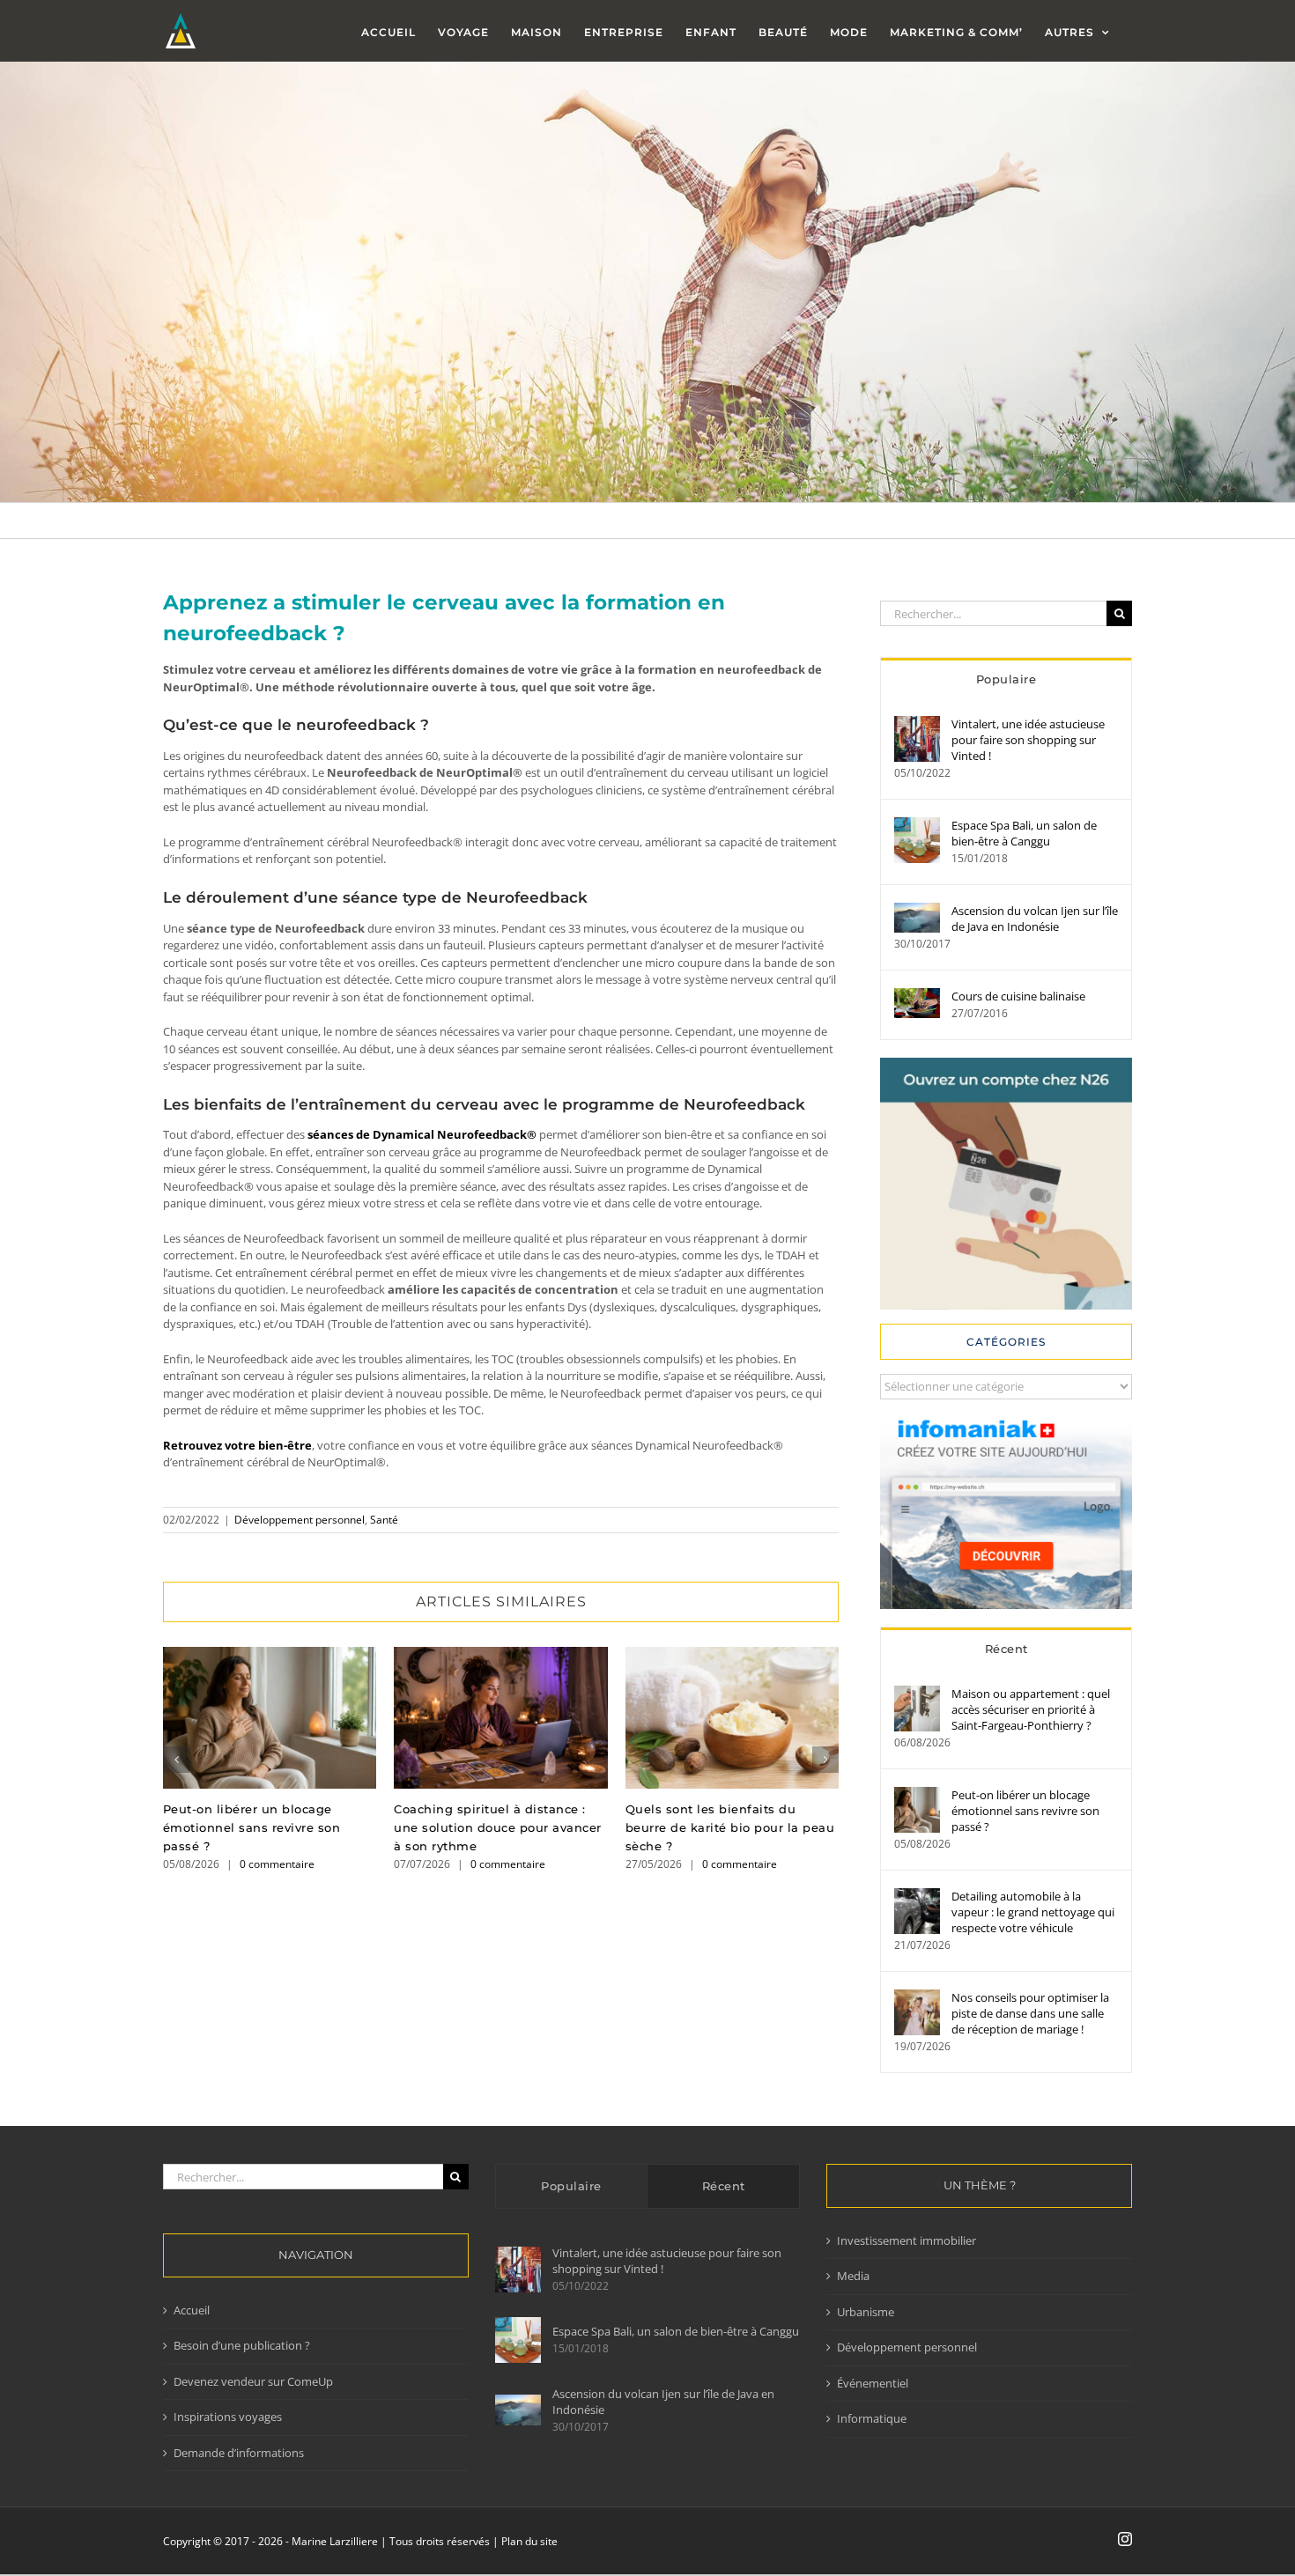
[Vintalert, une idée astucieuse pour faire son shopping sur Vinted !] (917, 724)
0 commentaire (277, 1864)
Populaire (1006, 679)
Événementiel (873, 2383)
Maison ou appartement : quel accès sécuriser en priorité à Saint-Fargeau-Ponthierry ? (1031, 1709)
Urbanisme (866, 2312)
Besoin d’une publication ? (242, 2345)
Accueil (192, 2310)
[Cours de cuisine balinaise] (917, 996)
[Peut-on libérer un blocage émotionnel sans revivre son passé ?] (917, 1795)
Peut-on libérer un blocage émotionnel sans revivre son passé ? (270, 1718)
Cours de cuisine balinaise (1018, 996)
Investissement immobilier (906, 2240)
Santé (384, 1520)
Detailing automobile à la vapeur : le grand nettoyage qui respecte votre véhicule (1033, 1912)
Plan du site (529, 2541)
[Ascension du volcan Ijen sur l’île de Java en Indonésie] (917, 911)
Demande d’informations (239, 2453)
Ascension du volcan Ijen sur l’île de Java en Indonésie (1035, 919)
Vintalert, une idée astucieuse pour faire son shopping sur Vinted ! (1028, 740)
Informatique (872, 2418)
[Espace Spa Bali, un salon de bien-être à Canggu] (917, 825)
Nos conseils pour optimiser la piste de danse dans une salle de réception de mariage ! (1030, 2013)
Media (853, 2276)
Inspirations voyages (228, 2417)
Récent (1006, 1649)
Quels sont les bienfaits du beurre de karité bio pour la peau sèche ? (732, 1718)
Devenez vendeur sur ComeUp (253, 2381)
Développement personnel (300, 1520)
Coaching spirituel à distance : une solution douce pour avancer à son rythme (501, 1718)
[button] (176, 1760)
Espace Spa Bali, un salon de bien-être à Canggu (1024, 833)
